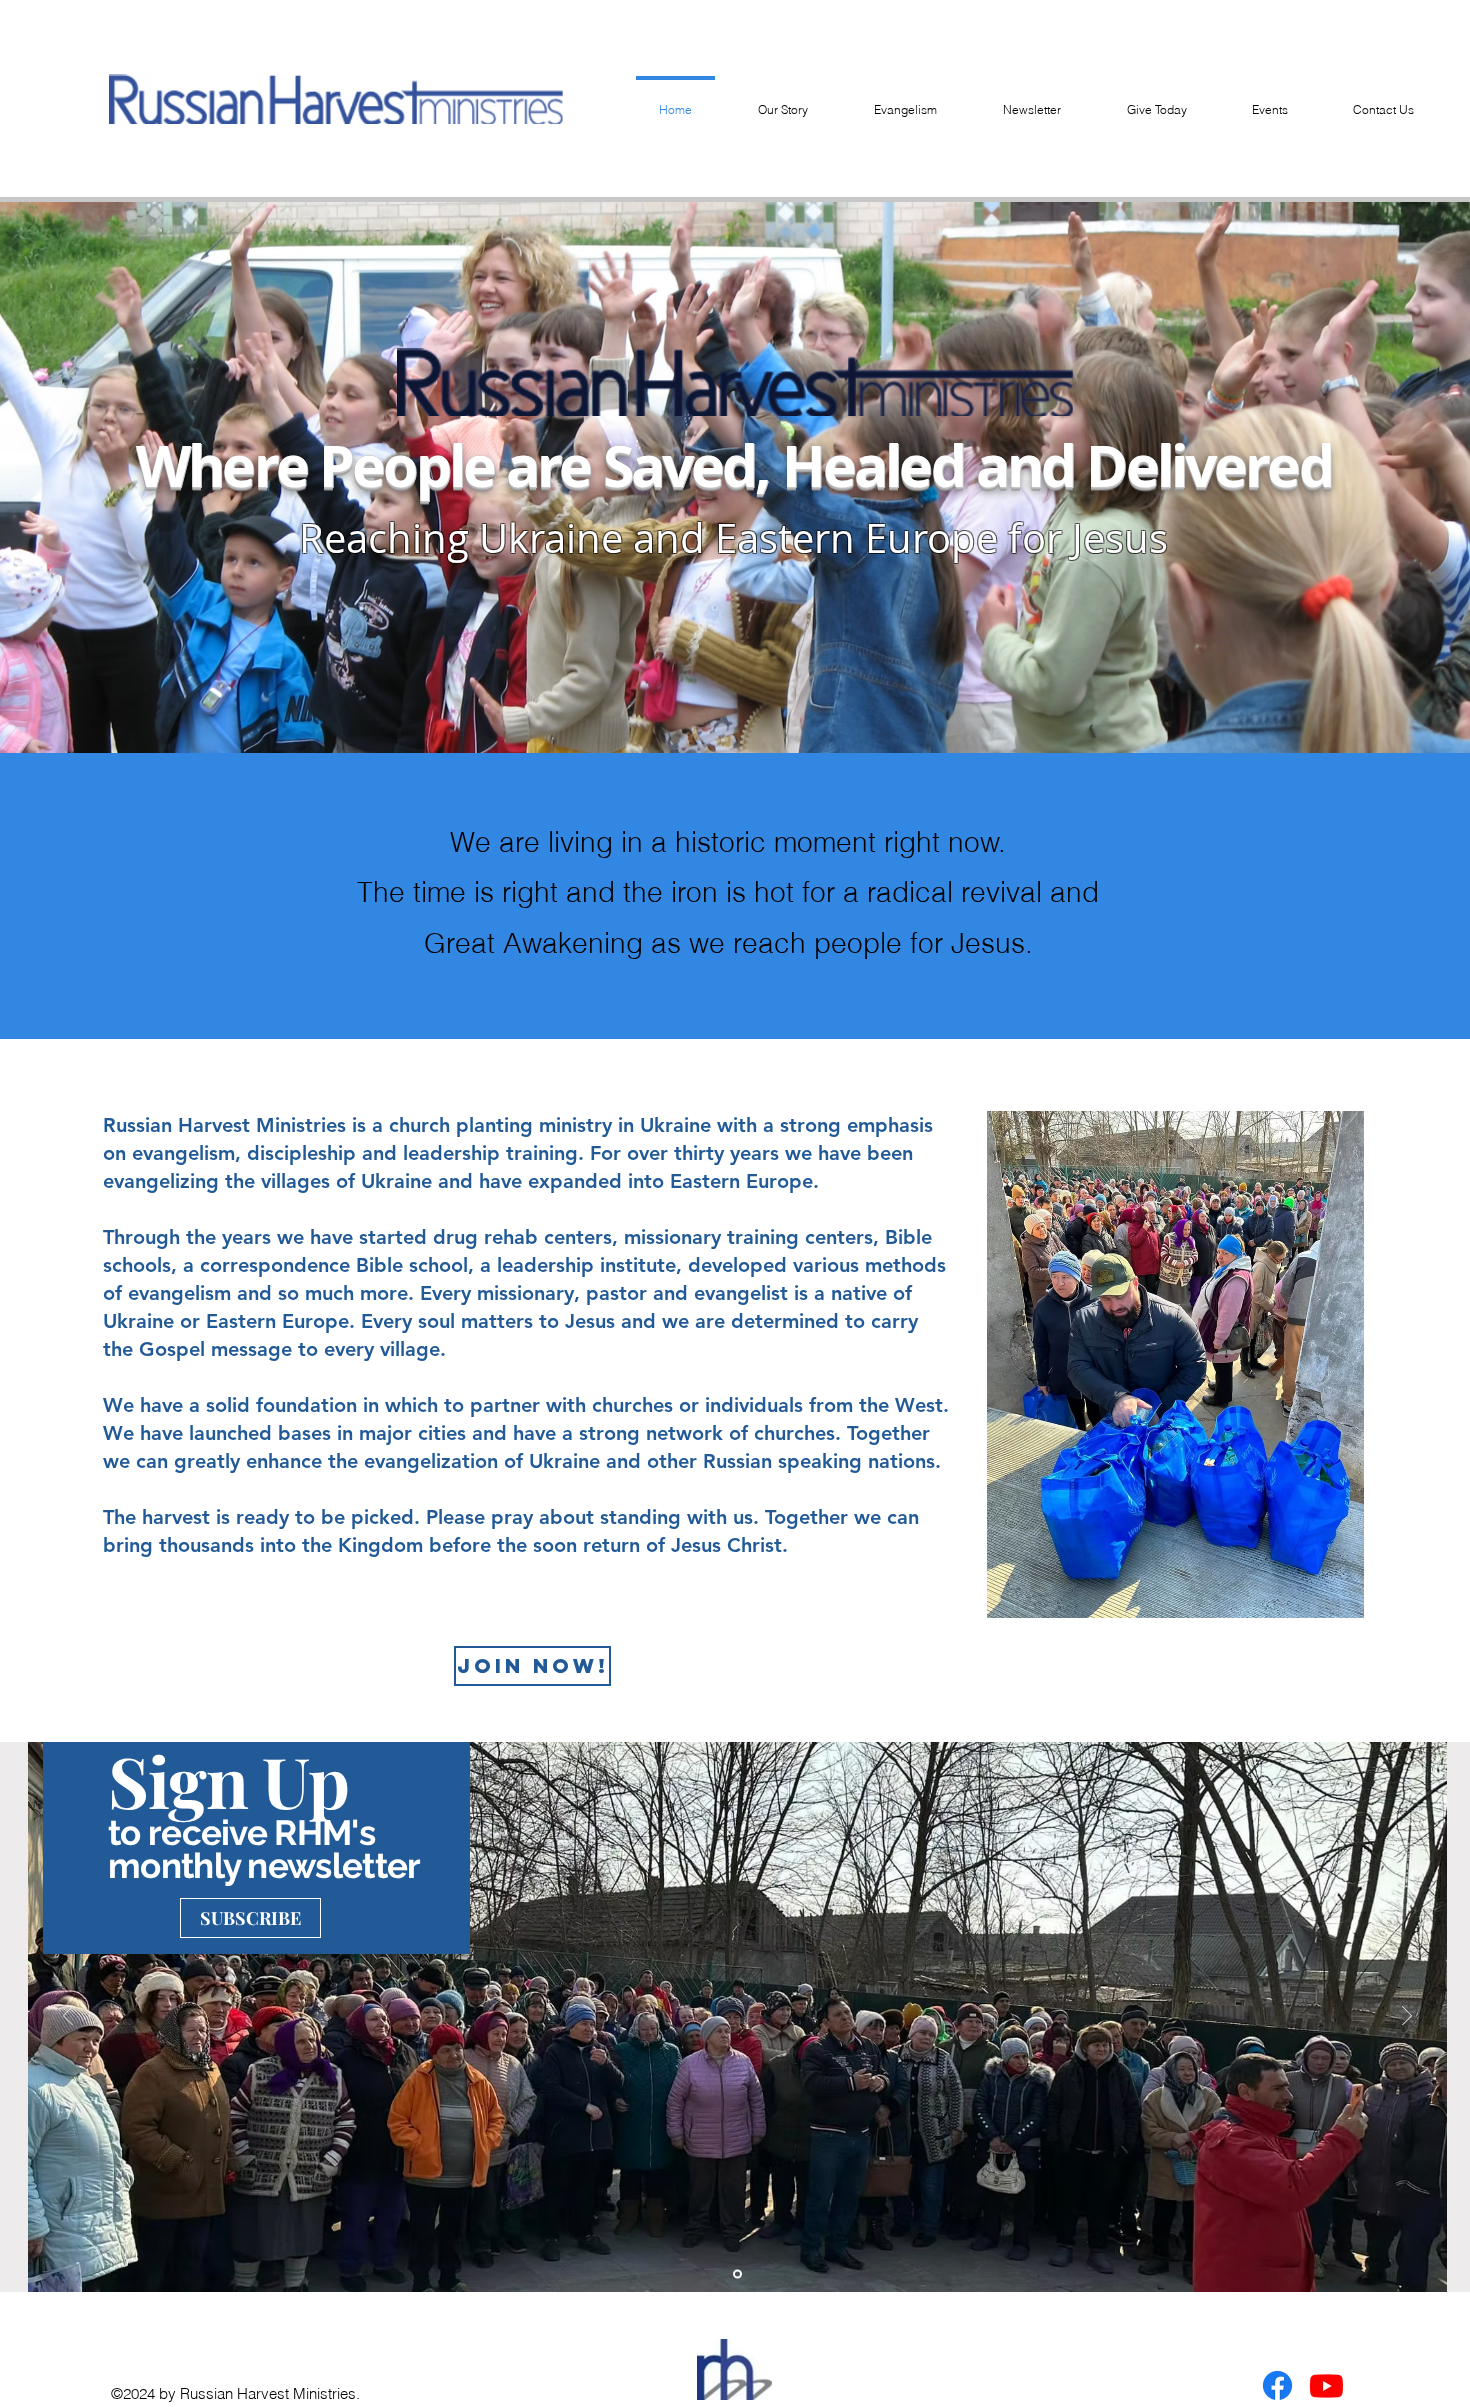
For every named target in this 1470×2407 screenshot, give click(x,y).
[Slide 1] (737, 2274)
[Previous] (68, 2017)
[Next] (1407, 2017)
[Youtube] (1326, 2385)
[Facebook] (1277, 2385)
